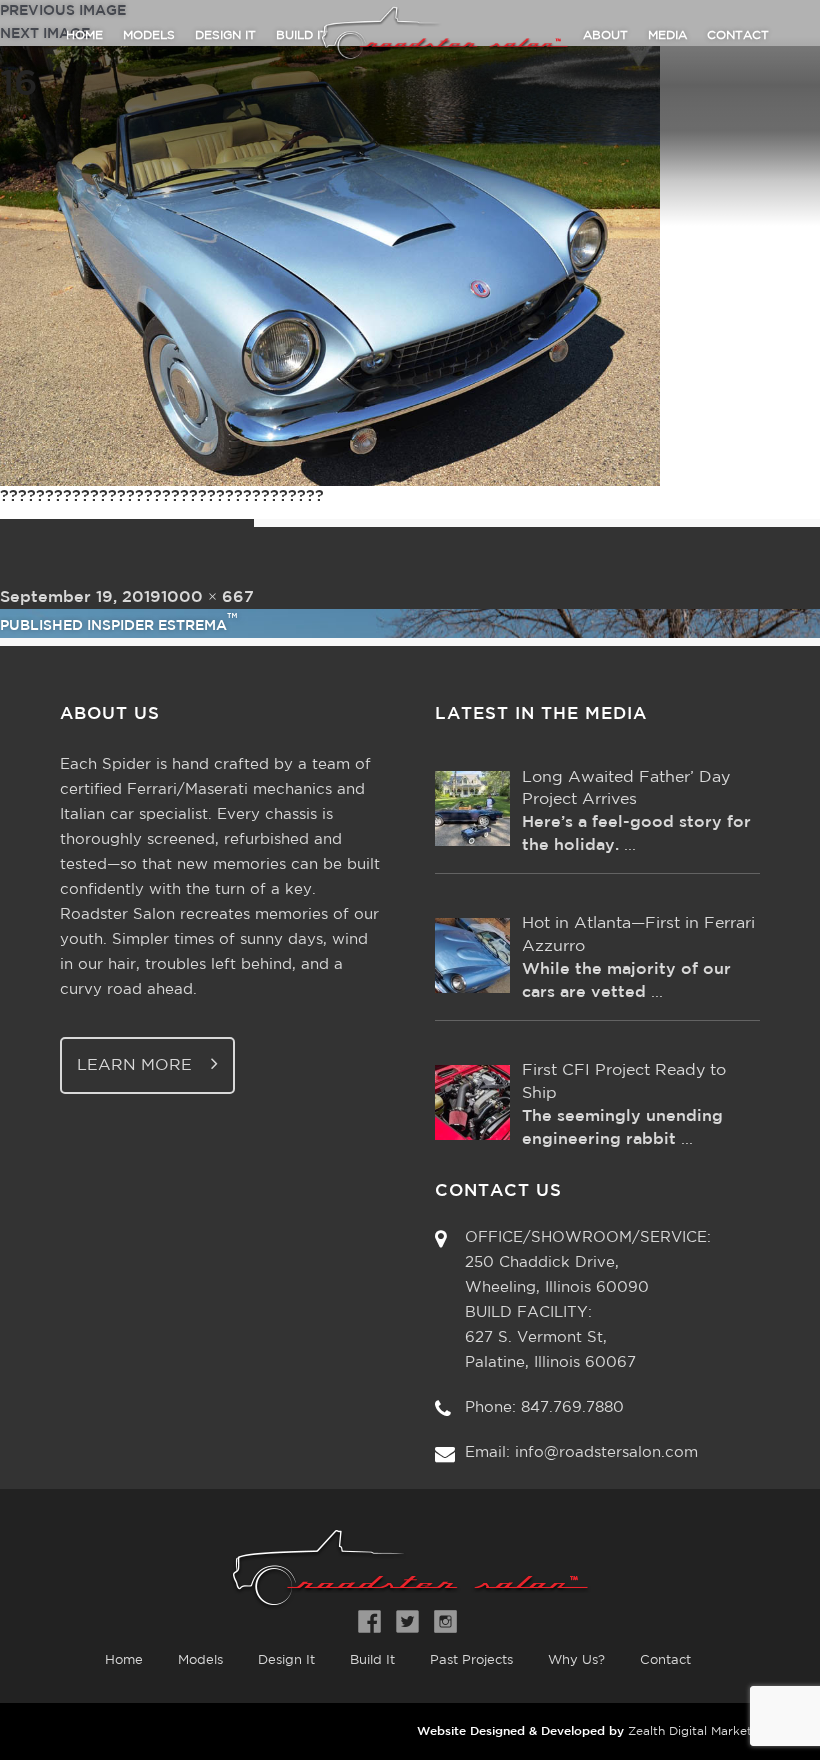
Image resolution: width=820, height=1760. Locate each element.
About (605, 35)
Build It (372, 1660)
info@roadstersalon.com (606, 1452)
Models (149, 35)
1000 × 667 (207, 597)
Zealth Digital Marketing (699, 1731)
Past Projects (471, 1660)
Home (84, 35)
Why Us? (576, 1660)
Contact (738, 35)
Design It (225, 35)
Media (667, 35)
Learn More (137, 1065)
